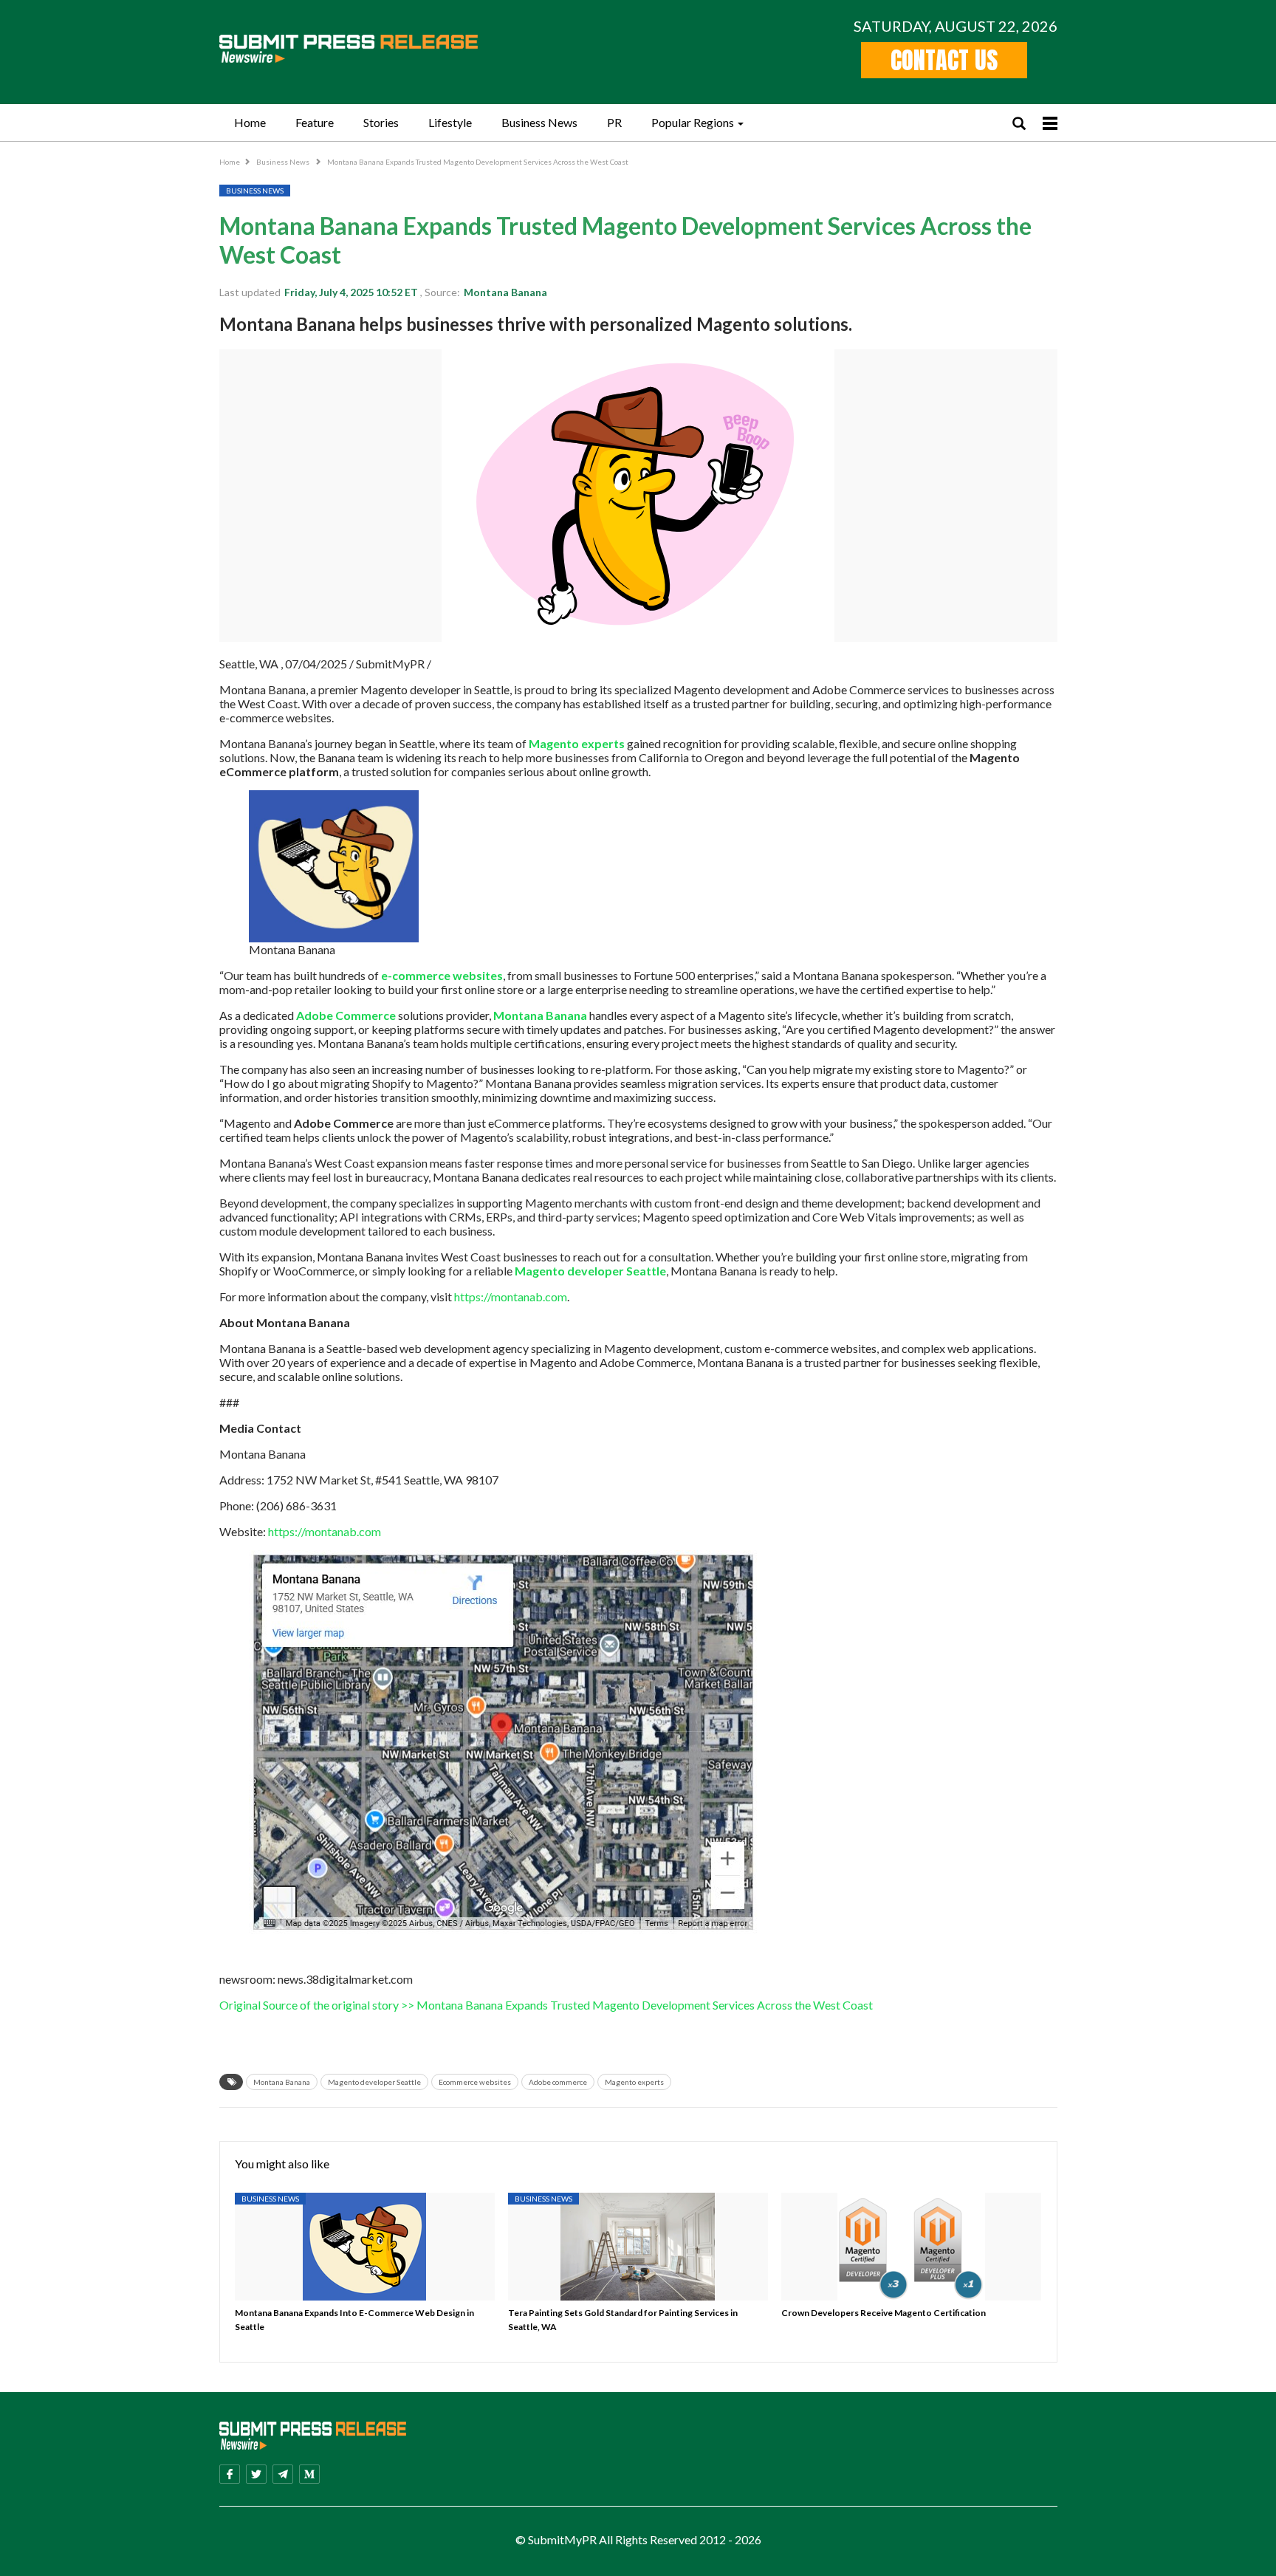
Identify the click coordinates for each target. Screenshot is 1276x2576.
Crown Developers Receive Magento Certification (884, 2313)
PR (614, 122)
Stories (381, 122)
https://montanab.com (511, 1296)
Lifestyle (450, 122)
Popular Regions (693, 122)
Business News (539, 122)
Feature (315, 122)
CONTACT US (944, 60)
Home (250, 122)
